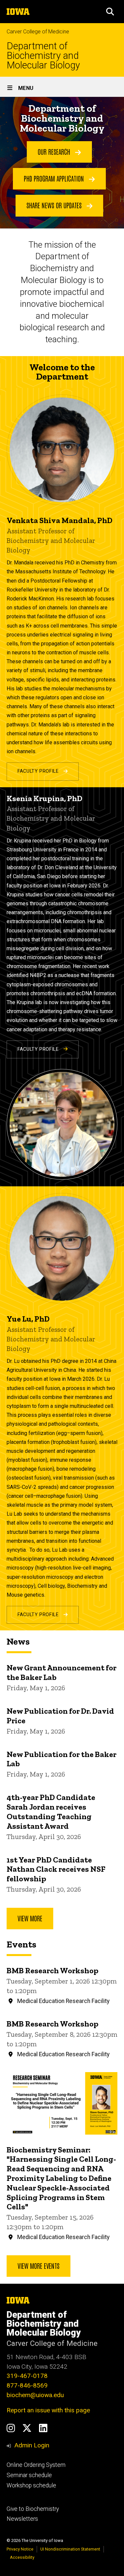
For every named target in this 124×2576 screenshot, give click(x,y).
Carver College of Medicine (38, 32)
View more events (39, 2266)
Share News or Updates (55, 205)
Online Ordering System (36, 2465)
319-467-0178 (27, 2376)
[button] (110, 12)
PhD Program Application (55, 178)
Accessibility (22, 2557)
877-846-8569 (27, 2385)
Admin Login (32, 2445)
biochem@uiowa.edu (35, 2395)
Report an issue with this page (48, 2410)
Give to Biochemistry (33, 2509)
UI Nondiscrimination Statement (70, 2549)
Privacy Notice (20, 2549)
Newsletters (22, 2519)
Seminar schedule (29, 2475)
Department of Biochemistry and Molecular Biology (43, 56)
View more (30, 1918)
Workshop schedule (31, 2485)
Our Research (55, 151)
